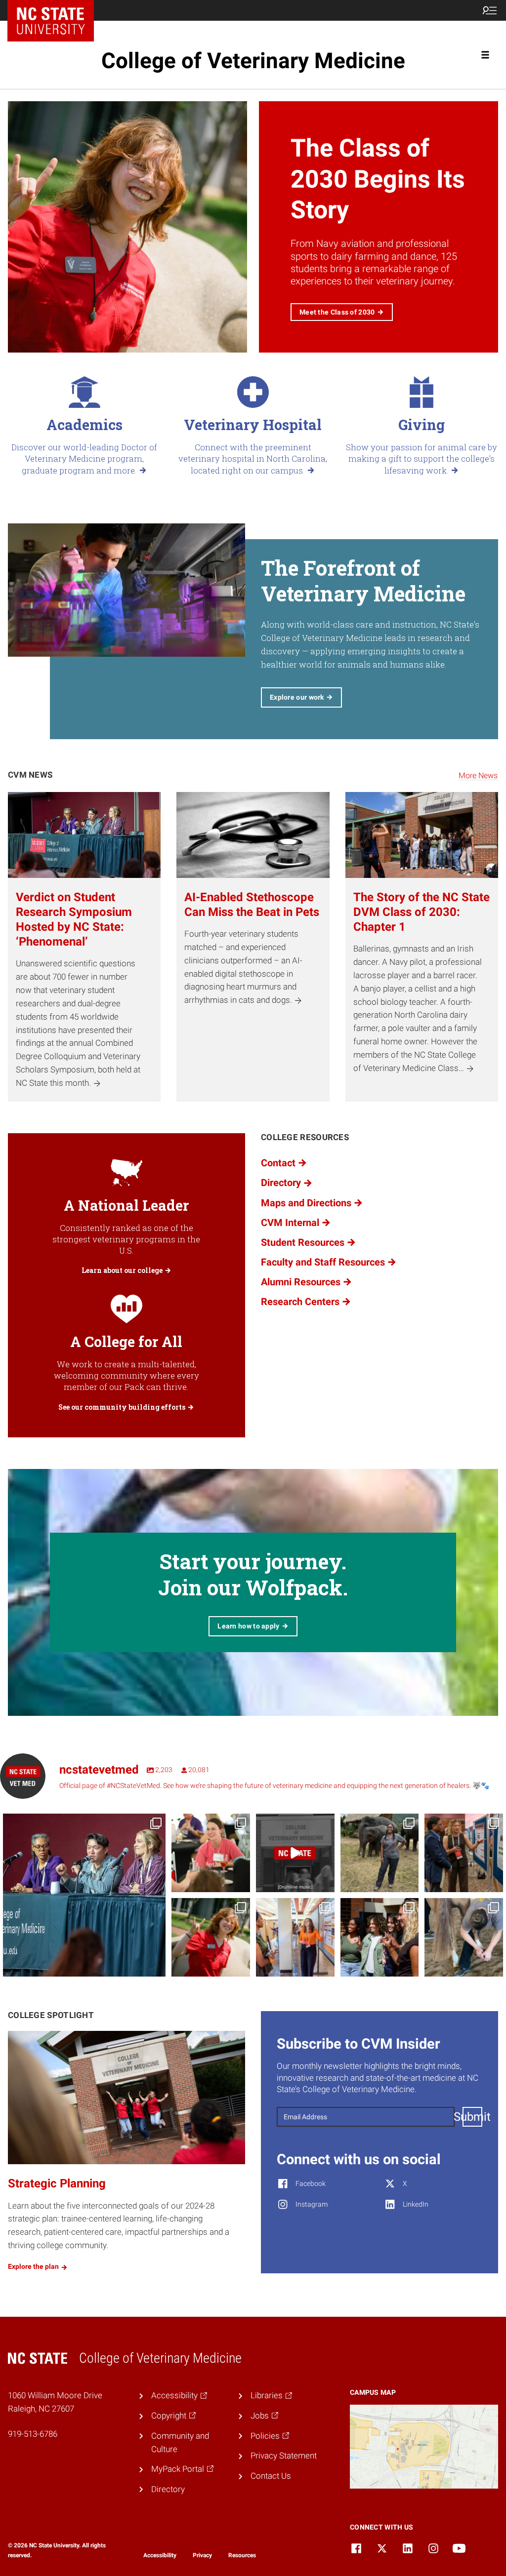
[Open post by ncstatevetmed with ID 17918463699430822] (380, 1937)
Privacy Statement (284, 2456)
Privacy (202, 2555)
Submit (472, 2117)
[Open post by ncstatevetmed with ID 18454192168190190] (211, 1853)
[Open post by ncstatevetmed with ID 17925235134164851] (380, 1853)
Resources (242, 2555)
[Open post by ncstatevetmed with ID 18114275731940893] (464, 1853)
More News (478, 775)
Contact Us (271, 2476)
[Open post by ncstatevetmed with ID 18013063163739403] (464, 1937)
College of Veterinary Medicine (253, 61)
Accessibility (160, 2555)
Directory (168, 2489)
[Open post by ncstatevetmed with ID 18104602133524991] (84, 1895)
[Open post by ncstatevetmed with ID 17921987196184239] (211, 1937)
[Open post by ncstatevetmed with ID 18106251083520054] (295, 1853)
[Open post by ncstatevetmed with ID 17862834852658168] (295, 1937)
